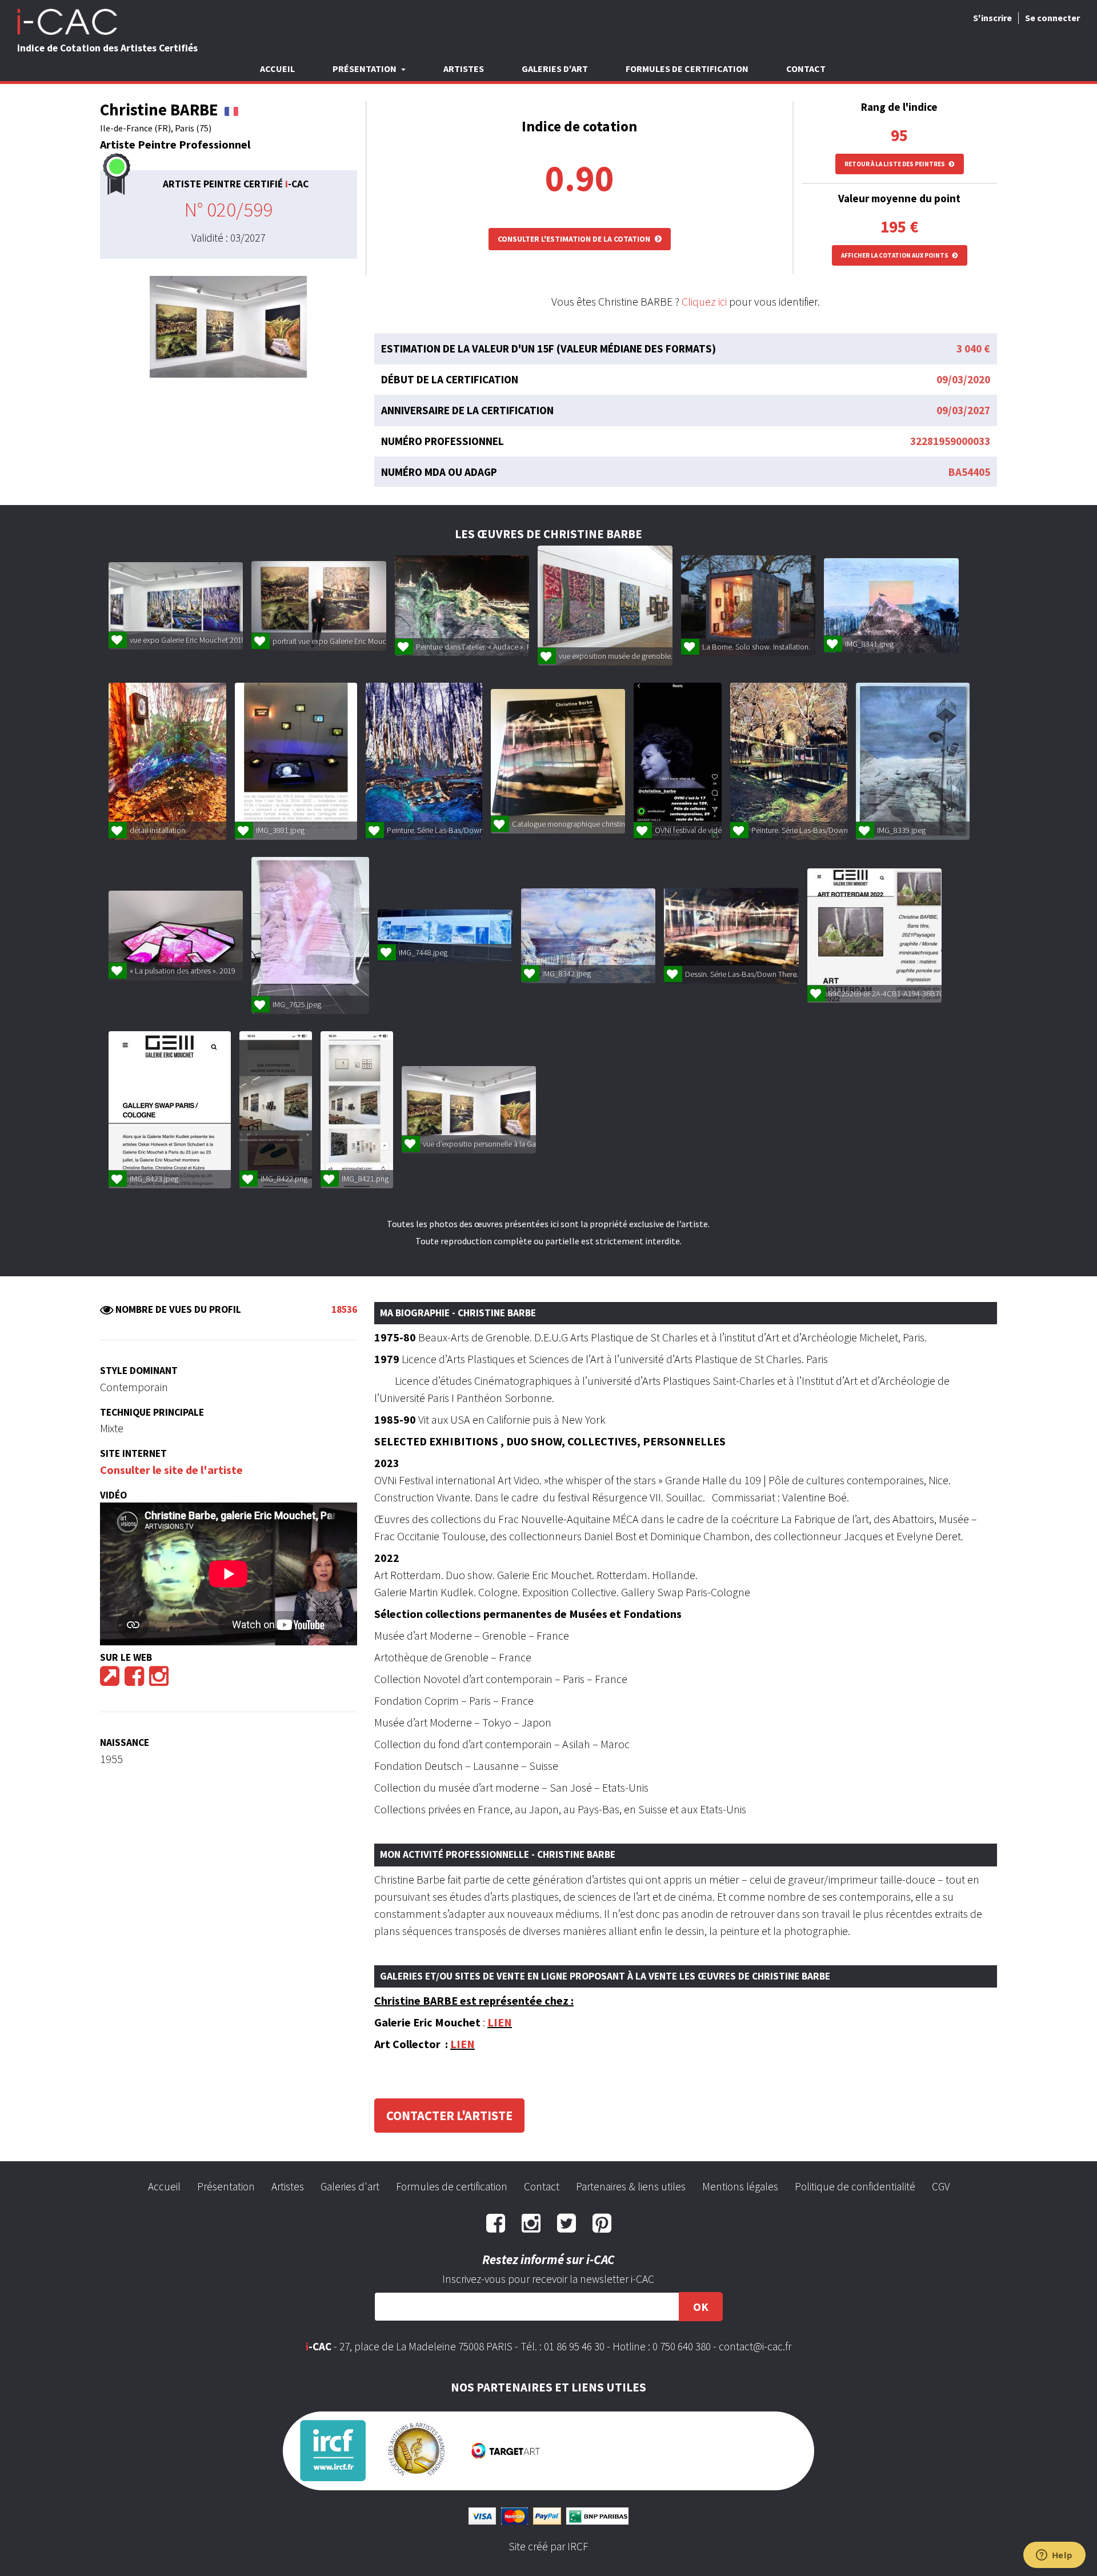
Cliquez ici (704, 301)
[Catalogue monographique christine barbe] (558, 761)
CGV (941, 2186)
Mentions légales (740, 2186)
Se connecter (1052, 18)
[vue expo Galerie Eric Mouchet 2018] (176, 606)
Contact (806, 69)
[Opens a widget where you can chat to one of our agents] (1054, 2556)
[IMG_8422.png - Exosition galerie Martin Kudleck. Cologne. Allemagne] (276, 1110)
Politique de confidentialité (855, 2186)
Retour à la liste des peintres (895, 164)
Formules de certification (687, 69)
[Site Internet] (110, 1680)
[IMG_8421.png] (357, 1110)
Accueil (277, 69)
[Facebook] (134, 1680)
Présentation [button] (365, 69)
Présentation (226, 2186)
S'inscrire (992, 18)
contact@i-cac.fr (755, 2346)
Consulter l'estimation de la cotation (575, 239)
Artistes (464, 69)
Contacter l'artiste (449, 2116)
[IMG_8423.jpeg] (170, 1110)
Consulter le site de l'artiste (171, 1470)
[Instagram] (159, 1680)
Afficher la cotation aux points (895, 255)
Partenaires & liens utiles (631, 2186)
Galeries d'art (555, 69)
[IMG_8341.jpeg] (891, 606)
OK (701, 2307)
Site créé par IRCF (548, 2546)
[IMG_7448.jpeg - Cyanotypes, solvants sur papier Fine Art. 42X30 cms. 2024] (445, 936)
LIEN (500, 2022)
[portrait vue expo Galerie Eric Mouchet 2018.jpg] (319, 606)
